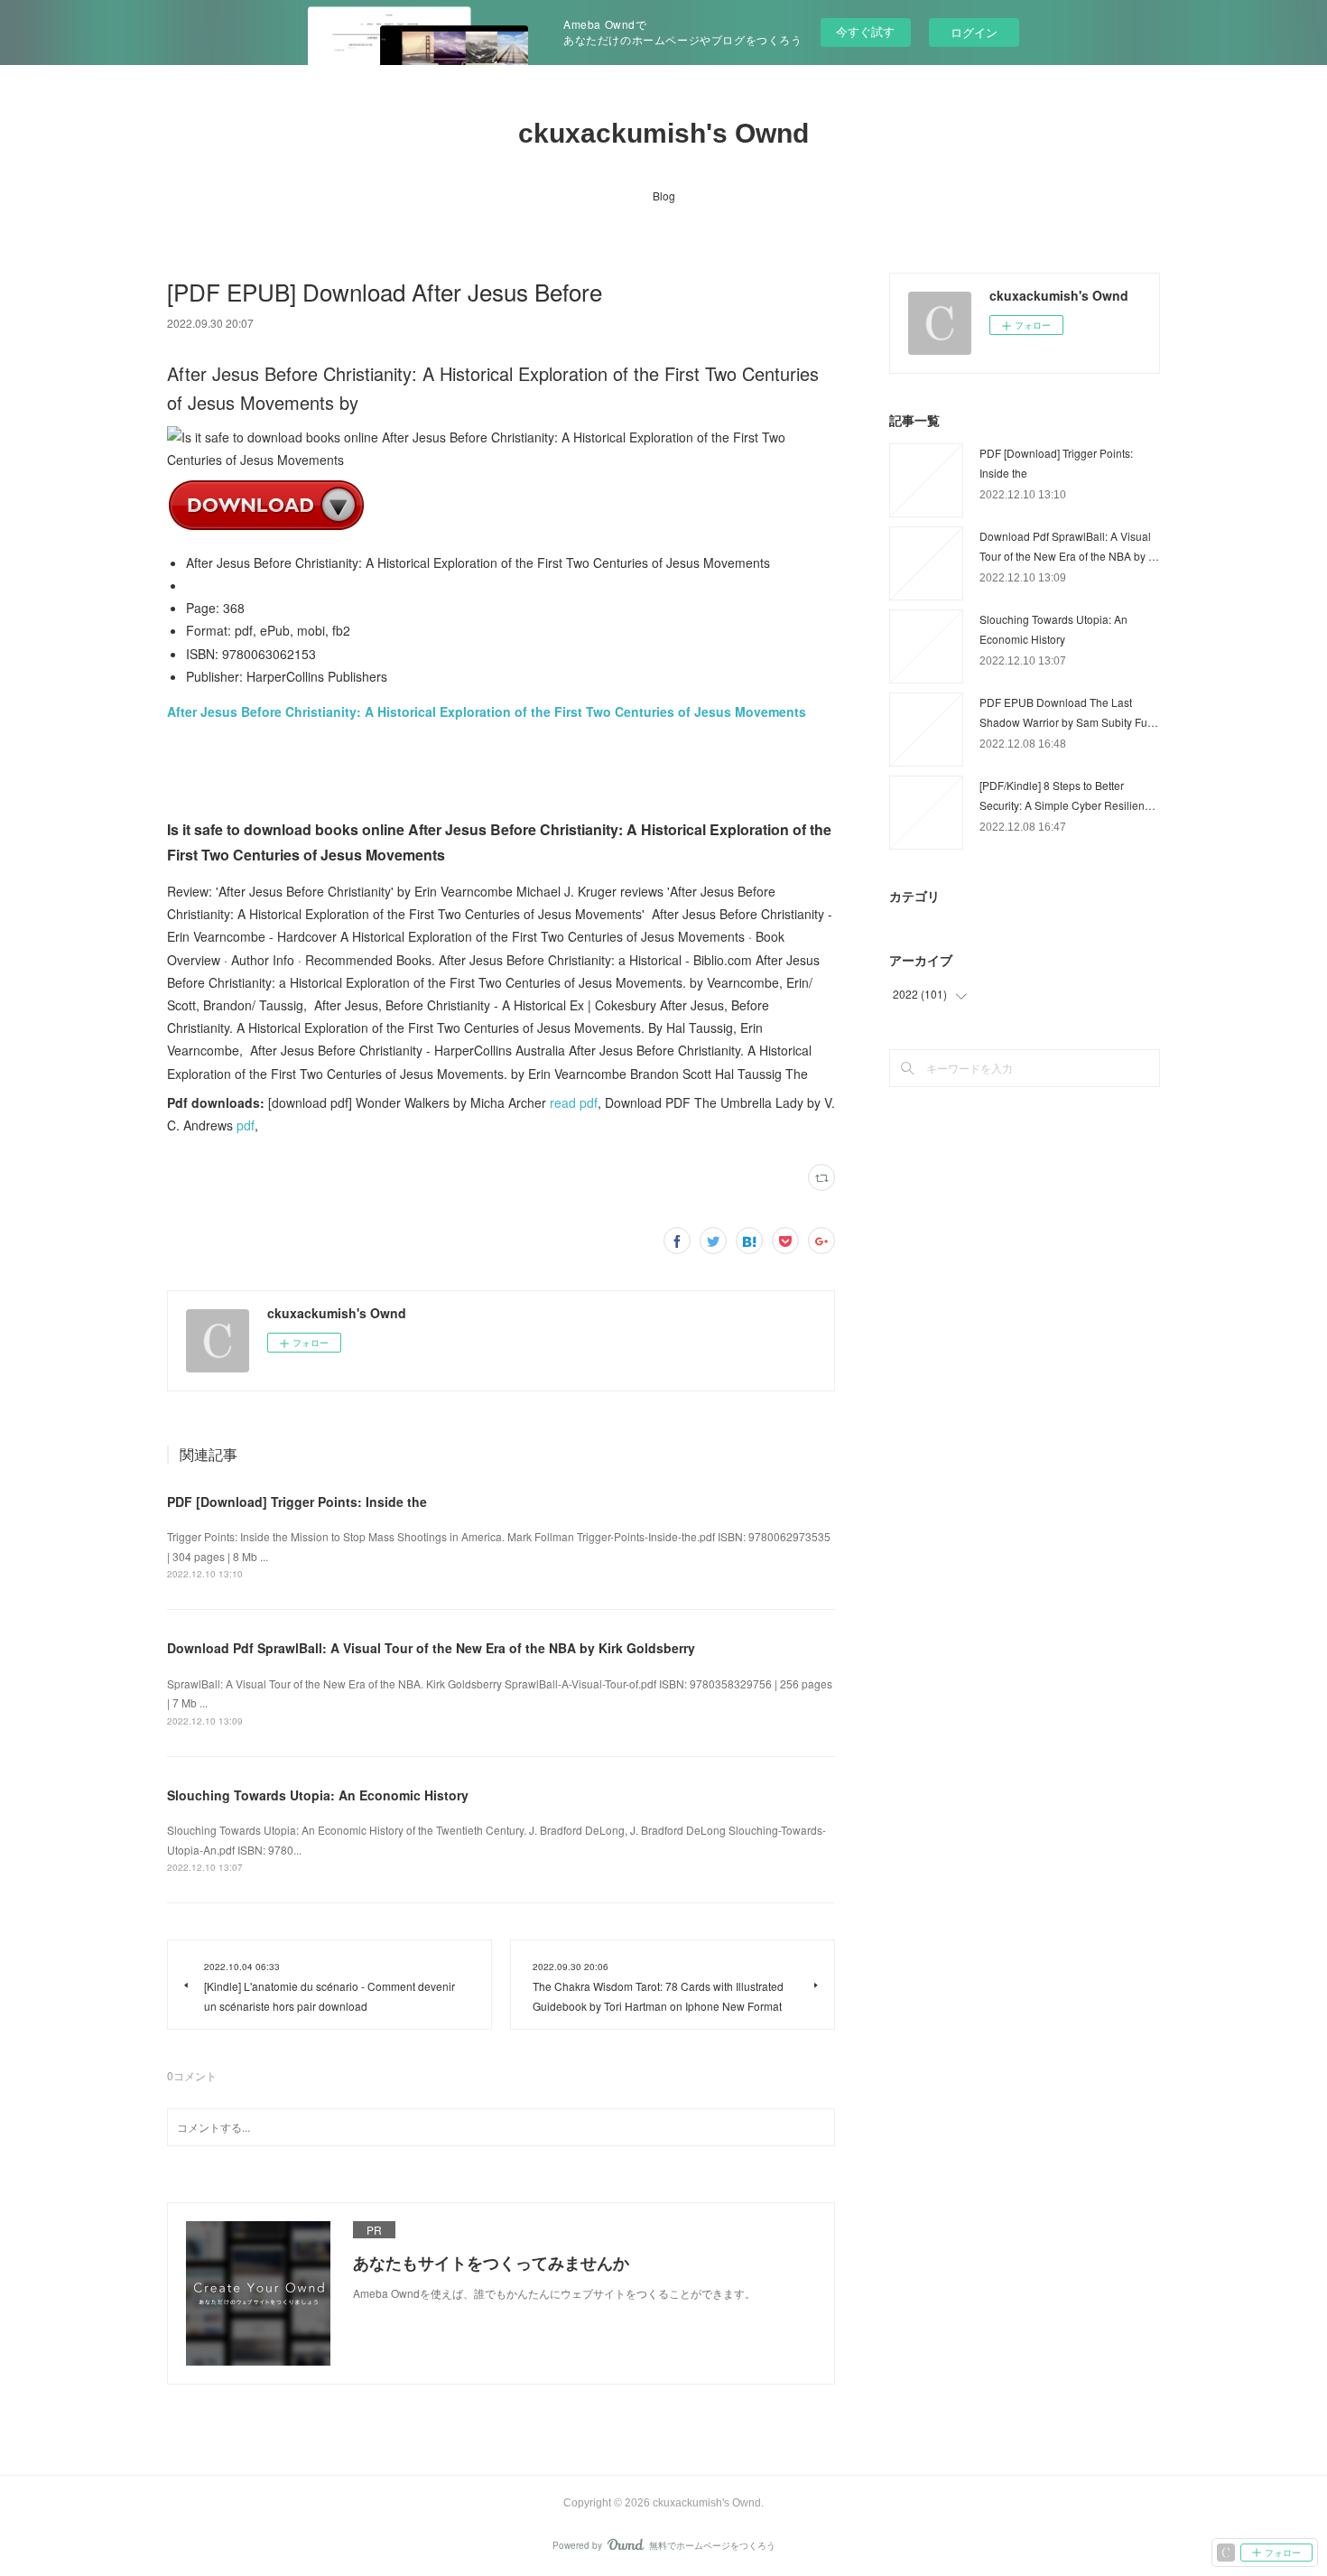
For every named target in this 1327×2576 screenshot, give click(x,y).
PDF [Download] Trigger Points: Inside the (297, 1502)
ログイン (974, 32)
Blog (664, 195)
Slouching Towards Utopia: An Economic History (318, 1795)
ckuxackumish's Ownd (663, 133)
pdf (246, 1125)
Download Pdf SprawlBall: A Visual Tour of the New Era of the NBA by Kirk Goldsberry (431, 1648)
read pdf (574, 1102)
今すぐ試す (865, 31)
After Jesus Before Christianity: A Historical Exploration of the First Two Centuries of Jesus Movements (487, 711)
